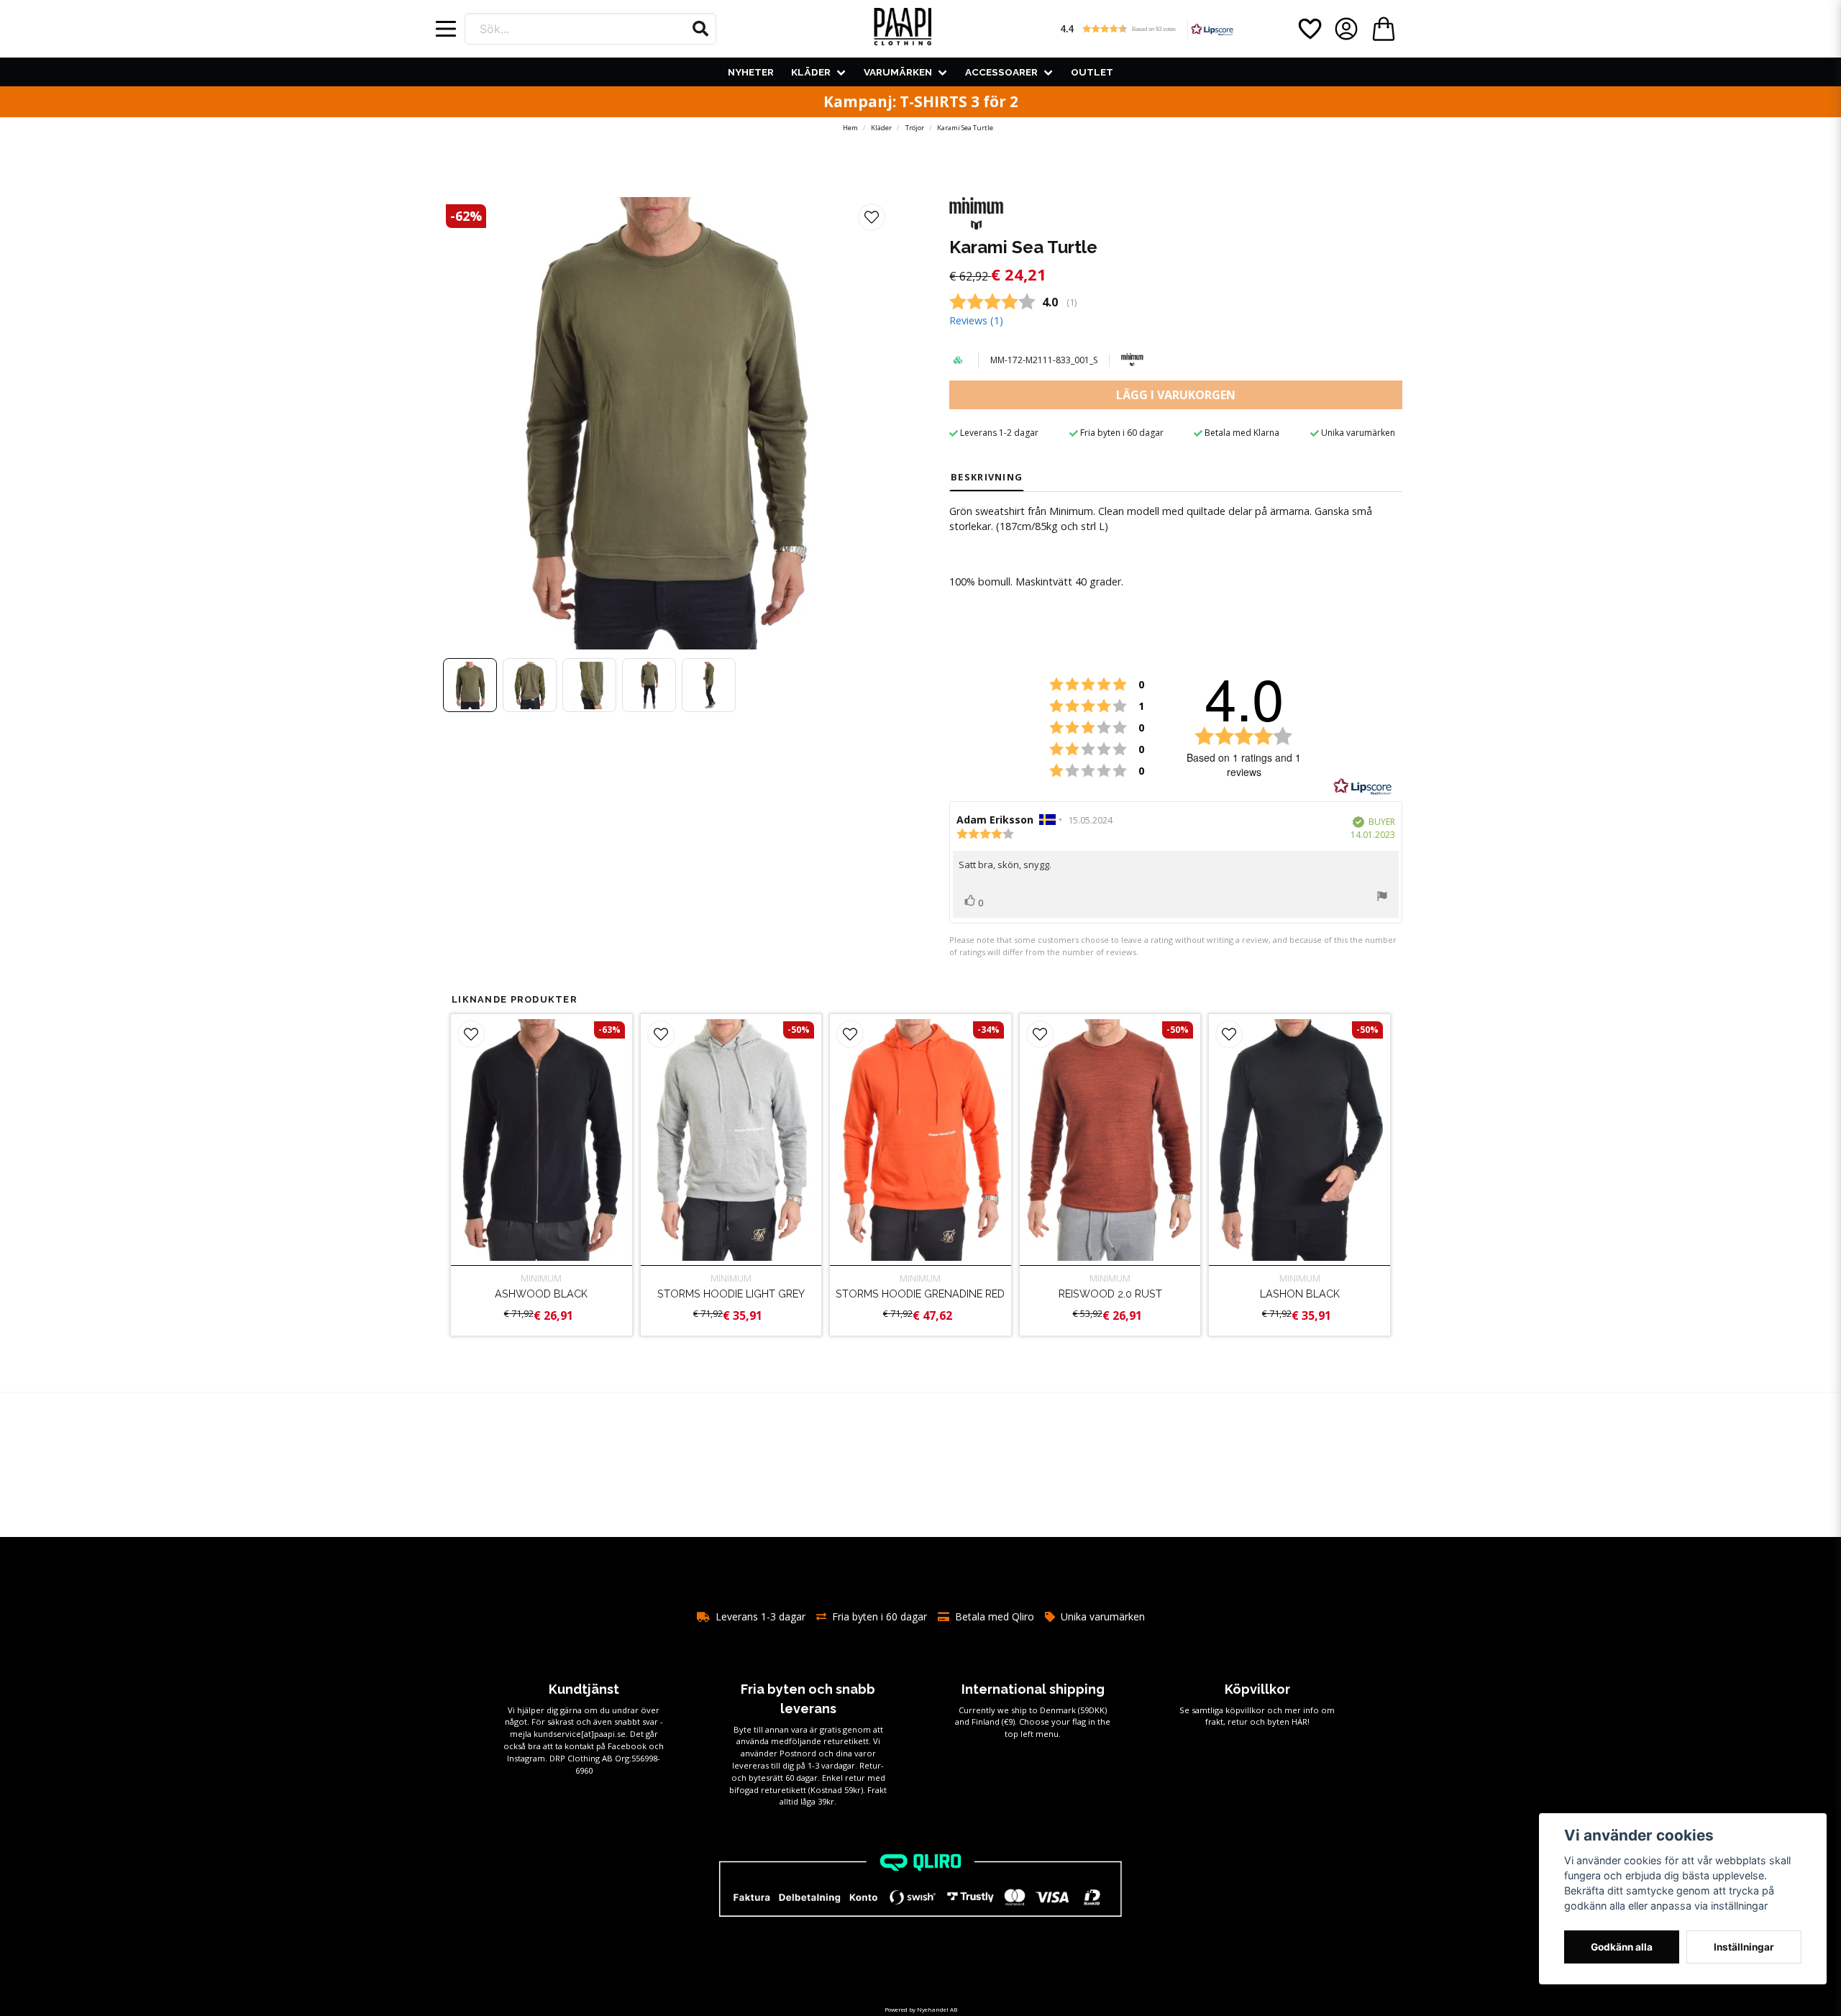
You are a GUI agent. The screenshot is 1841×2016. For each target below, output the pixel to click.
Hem (850, 128)
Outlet (1092, 72)
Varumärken (898, 72)
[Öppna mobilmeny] (446, 29)
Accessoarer (1001, 72)
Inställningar (1744, 1947)
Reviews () (976, 320)
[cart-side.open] (1384, 29)
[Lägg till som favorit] (1309, 29)
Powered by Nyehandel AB (921, 2009)
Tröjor (915, 128)
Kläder (811, 72)
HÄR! (1301, 1721)
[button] (700, 29)
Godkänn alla (1622, 1947)
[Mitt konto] (1346, 29)
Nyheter (751, 72)
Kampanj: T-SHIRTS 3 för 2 (921, 101)
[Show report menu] (1382, 898)
